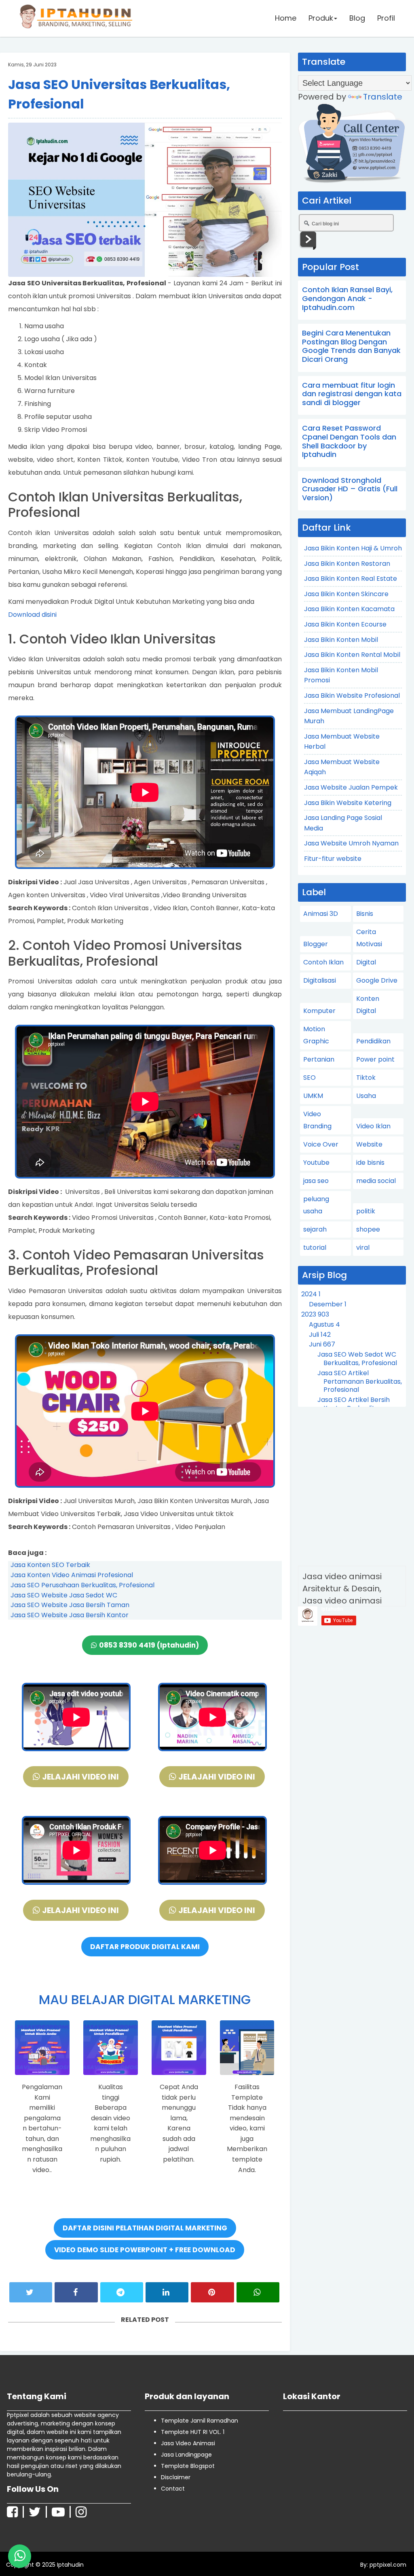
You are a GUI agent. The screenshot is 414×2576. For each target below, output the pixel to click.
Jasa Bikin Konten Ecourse (345, 624)
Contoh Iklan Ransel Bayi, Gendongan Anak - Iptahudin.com (347, 298)
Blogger (316, 944)
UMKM (313, 1096)
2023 (315, 1314)
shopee (368, 1229)
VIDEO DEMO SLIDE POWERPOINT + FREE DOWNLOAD (145, 2250)
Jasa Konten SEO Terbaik (50, 1565)
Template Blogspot (188, 2466)
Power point (375, 1059)
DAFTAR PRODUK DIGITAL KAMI (145, 1947)
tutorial (315, 1248)
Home (286, 18)
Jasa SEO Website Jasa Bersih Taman (70, 1605)
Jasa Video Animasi (188, 2443)
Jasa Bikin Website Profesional (352, 695)
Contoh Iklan (323, 962)
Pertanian (319, 1059)
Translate (383, 97)
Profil (386, 18)
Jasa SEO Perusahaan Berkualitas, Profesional (82, 1585)
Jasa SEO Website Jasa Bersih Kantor (70, 1615)
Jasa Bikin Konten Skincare (346, 594)
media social (376, 1181)
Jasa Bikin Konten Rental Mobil (352, 655)
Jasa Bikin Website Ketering (348, 803)
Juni (322, 1344)
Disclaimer (176, 2477)
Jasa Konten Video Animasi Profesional (72, 1575)
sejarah (315, 1229)
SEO (309, 1078)
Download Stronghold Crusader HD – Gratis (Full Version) (350, 489)
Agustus (324, 1324)
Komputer (319, 1011)
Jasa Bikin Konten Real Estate (351, 579)
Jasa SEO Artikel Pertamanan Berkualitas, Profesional (360, 1381)
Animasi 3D (321, 914)
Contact (173, 2489)
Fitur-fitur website (333, 859)
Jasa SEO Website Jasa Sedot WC (64, 1595)
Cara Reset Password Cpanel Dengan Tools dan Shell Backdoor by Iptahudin (349, 441)
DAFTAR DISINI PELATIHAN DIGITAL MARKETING (145, 2228)
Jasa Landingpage (186, 2455)
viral (363, 1248)
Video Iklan (373, 1126)
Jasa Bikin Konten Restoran (347, 564)
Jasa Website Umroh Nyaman (351, 843)
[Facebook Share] (76, 2292)
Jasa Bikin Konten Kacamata (349, 609)
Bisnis (365, 914)
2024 (311, 1294)
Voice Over (321, 1144)
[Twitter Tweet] (31, 2292)
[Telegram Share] (122, 2292)
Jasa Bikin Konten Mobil (341, 640)
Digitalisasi (320, 980)
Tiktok (366, 1078)
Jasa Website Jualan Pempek (351, 787)
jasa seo (316, 1181)
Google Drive (377, 980)
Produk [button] (321, 18)
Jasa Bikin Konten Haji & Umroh (353, 548)
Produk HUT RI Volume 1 (62, 2559)
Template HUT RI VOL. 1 (193, 2432)
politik (366, 1211)
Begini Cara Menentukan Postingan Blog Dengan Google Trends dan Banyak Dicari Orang (351, 346)
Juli (320, 1335)
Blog (357, 18)
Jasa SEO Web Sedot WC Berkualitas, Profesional (357, 1359)
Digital (366, 962)
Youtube (316, 1163)
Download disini (32, 615)
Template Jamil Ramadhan (200, 2421)
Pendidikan (373, 1041)
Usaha (366, 1096)
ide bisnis (370, 1163)
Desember (328, 1304)
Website (369, 1144)
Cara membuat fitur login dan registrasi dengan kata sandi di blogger (352, 394)
